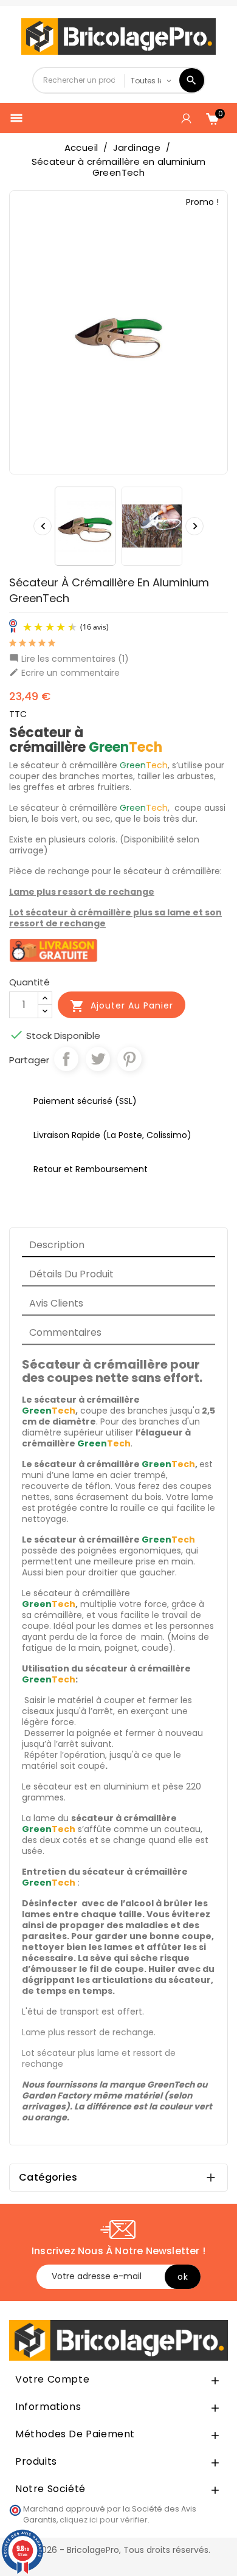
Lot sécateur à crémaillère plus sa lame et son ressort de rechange (115, 918)
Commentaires (65, 1332)
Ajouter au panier (122, 1006)
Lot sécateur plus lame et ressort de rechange (99, 2058)
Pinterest (129, 1059)
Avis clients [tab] (56, 1303)
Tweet (98, 1059)
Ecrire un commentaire (64, 673)
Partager (66, 1059)
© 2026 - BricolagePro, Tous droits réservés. (118, 2550)
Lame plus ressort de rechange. (89, 2032)
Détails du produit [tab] (71, 1274)
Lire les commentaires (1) (69, 659)
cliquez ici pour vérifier (104, 2520)
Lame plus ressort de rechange (82, 892)
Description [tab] (57, 1245)
